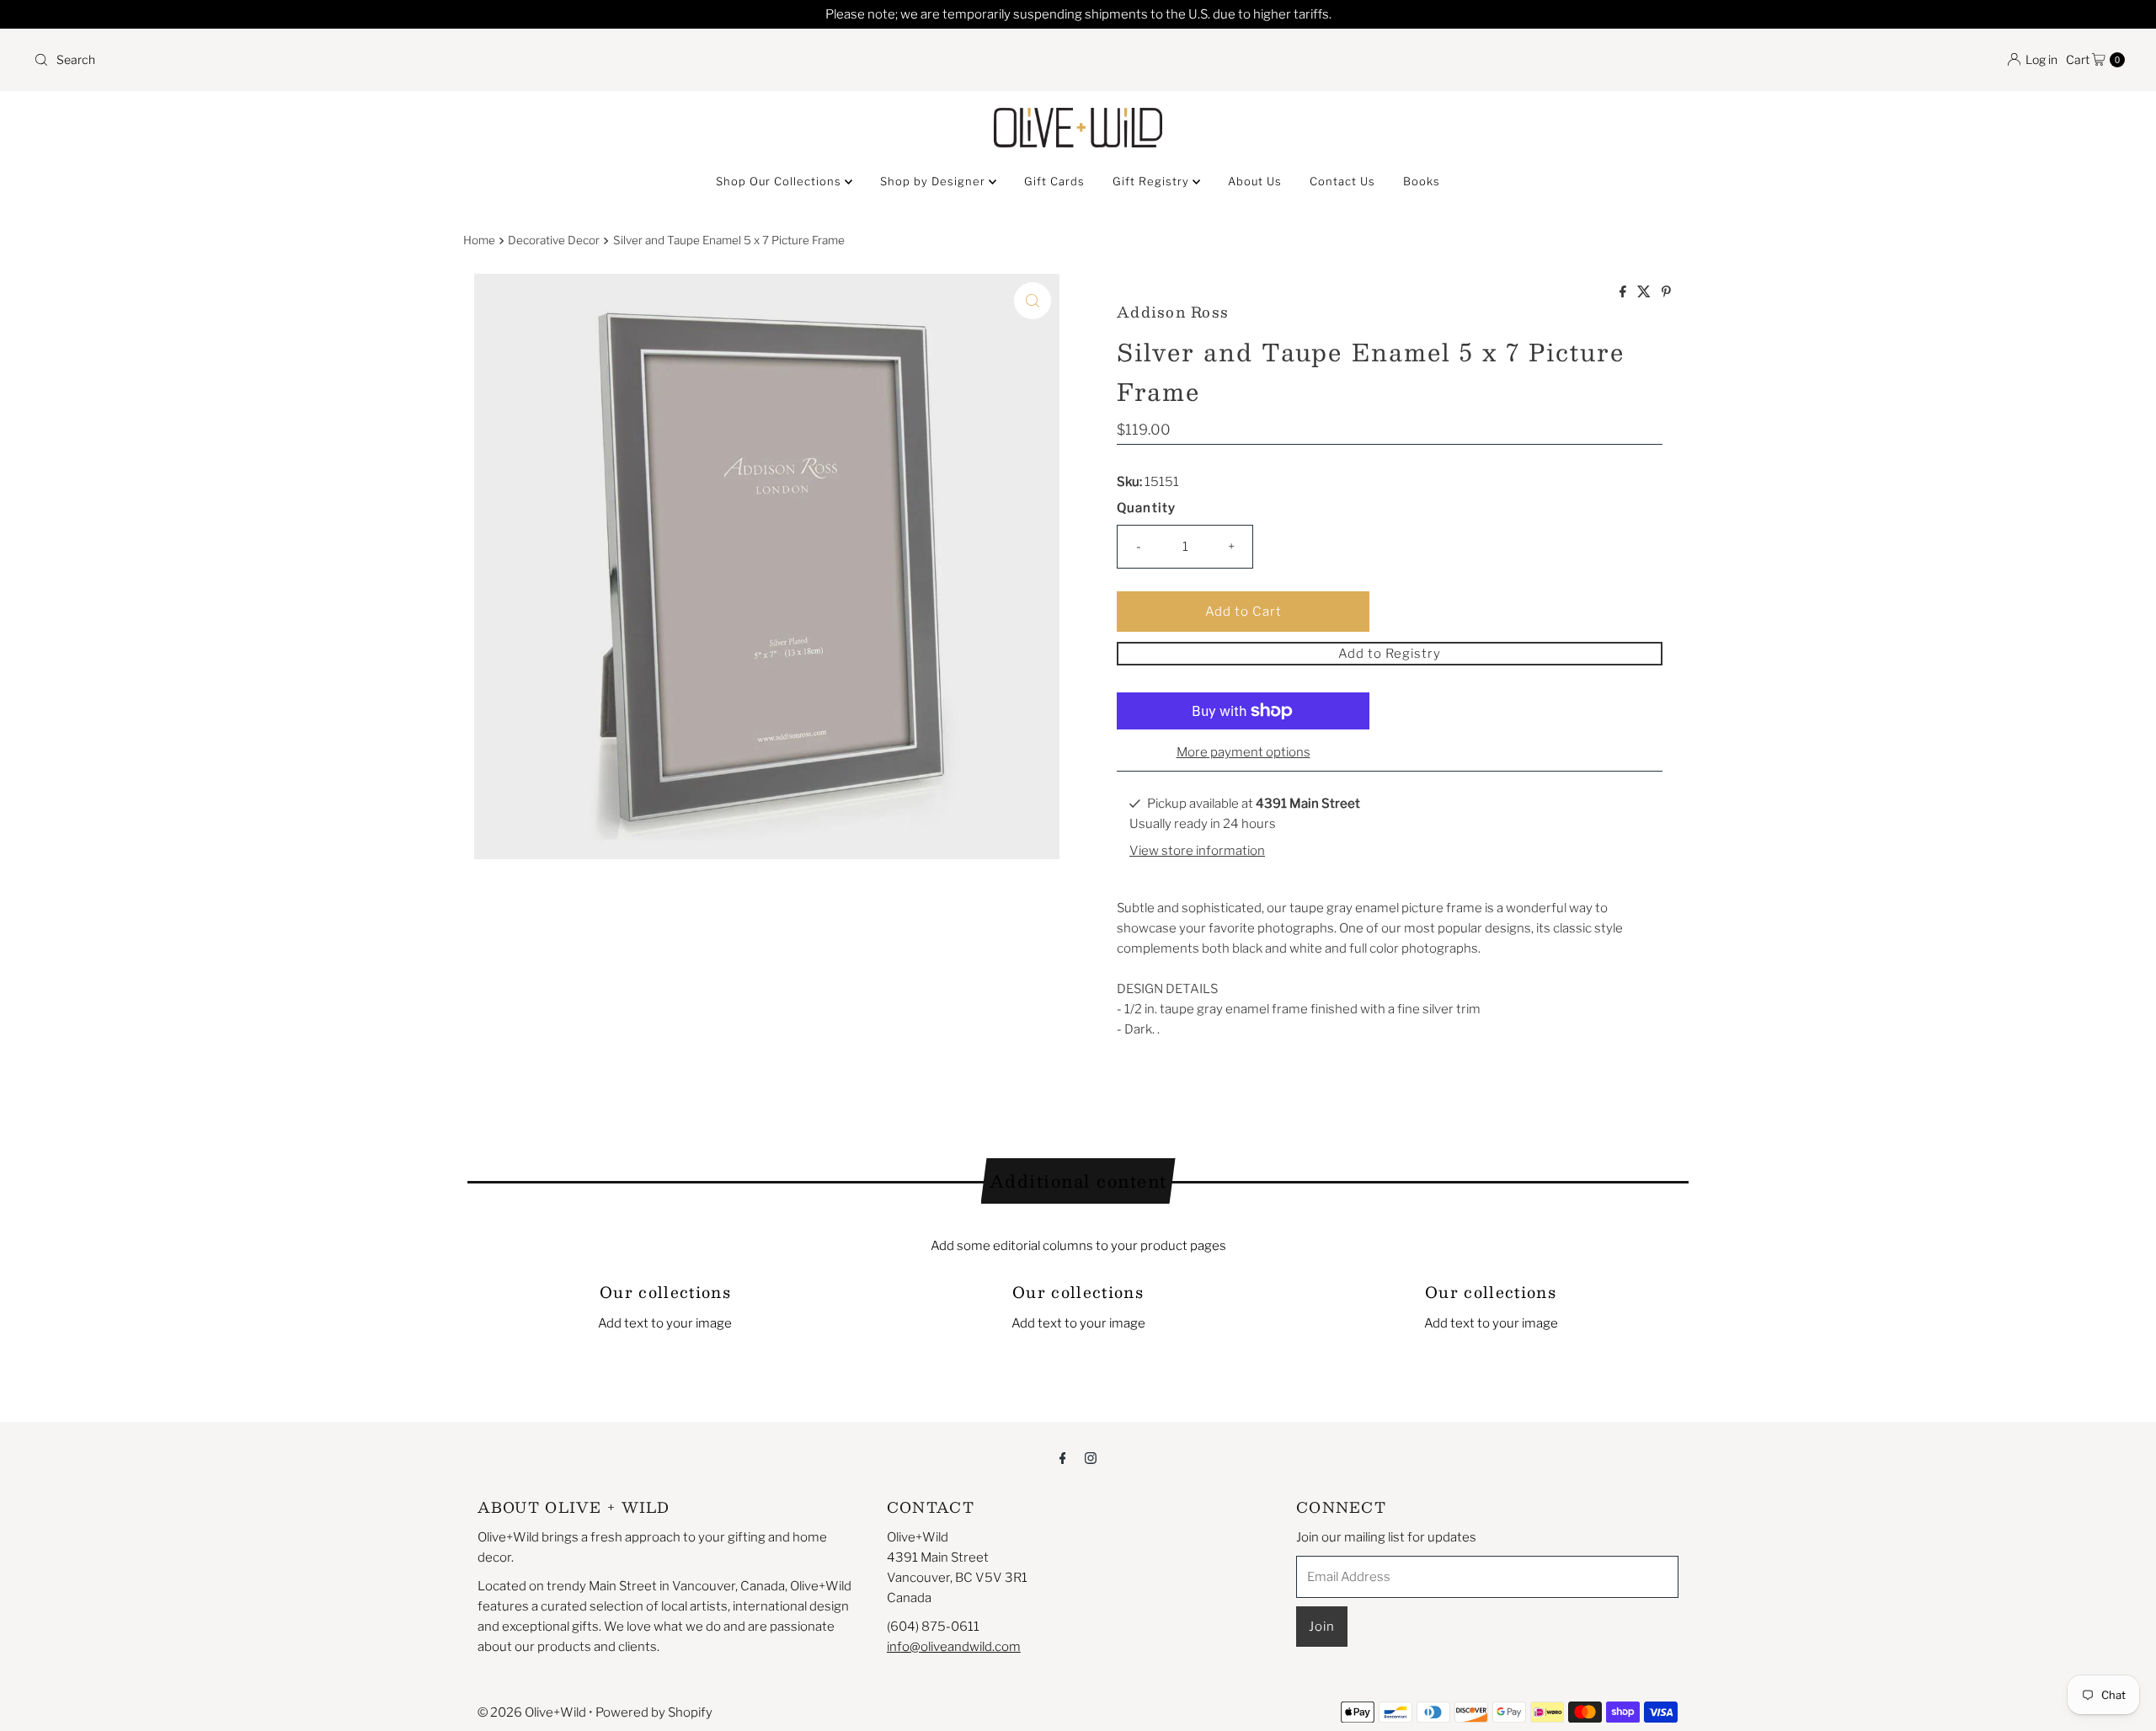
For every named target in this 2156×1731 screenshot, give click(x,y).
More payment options (1243, 752)
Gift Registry (1153, 181)
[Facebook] (1063, 1457)
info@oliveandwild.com (954, 1647)
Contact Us (1342, 181)
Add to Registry (1390, 654)
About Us (1255, 181)
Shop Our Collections (780, 181)
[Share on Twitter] (1645, 293)
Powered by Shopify (654, 1712)
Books (1422, 181)
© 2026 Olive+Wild (532, 1712)
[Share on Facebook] (1624, 293)
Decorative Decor (554, 240)
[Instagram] (1091, 1457)
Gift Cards (1054, 181)
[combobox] (549, 60)
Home (479, 240)
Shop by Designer (934, 181)
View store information (1197, 851)
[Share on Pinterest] (1666, 293)
